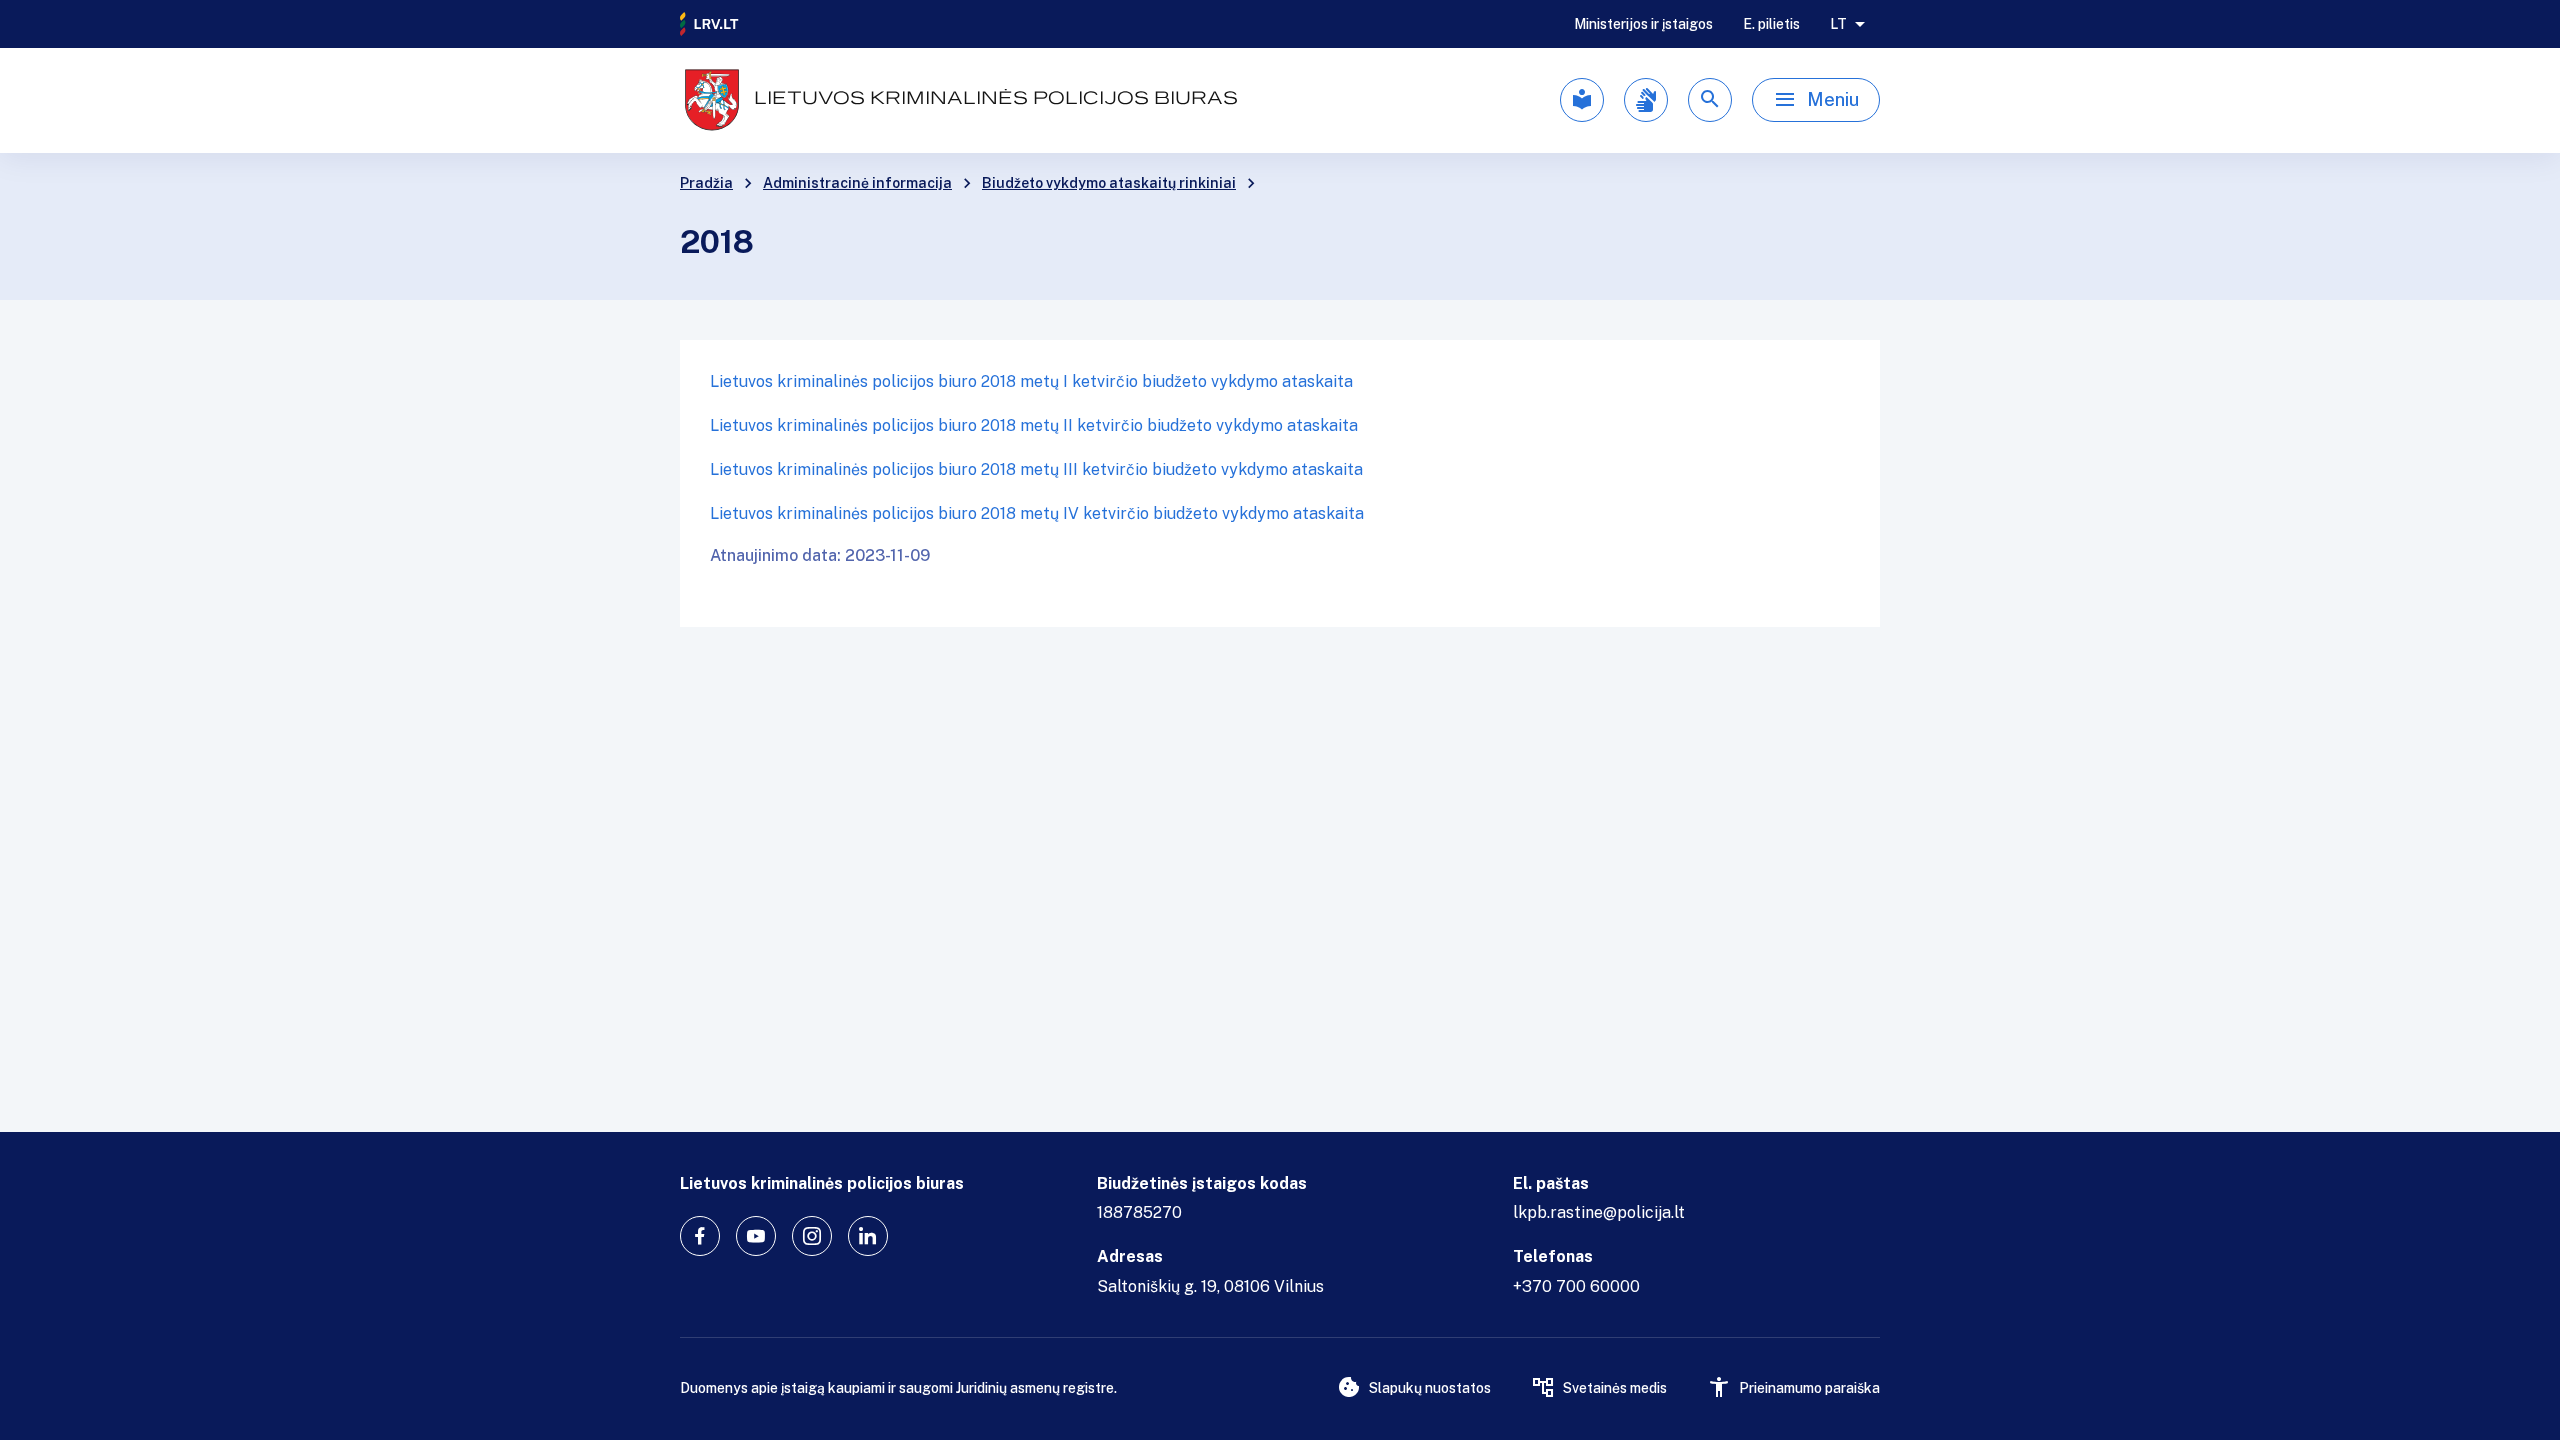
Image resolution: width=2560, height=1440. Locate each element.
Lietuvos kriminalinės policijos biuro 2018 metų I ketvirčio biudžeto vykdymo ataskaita (1031, 381)
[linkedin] (868, 1236)
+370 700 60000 (1576, 1286)
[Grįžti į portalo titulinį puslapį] (710, 24)
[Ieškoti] (1710, 100)
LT (1838, 24)
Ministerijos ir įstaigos (1643, 24)
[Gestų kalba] (1646, 100)
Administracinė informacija (857, 183)
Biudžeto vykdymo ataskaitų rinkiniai (1109, 183)
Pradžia (706, 183)
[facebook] (700, 1236)
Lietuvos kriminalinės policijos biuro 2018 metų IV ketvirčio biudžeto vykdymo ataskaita (1037, 513)
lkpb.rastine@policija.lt (1599, 1212)
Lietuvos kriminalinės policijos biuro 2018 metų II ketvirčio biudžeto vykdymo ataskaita (1034, 425)
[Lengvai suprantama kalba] (1582, 100)
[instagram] (812, 1236)
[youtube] (756, 1236)
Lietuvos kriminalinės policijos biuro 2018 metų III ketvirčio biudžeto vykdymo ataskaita (1036, 469)
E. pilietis (1771, 24)
